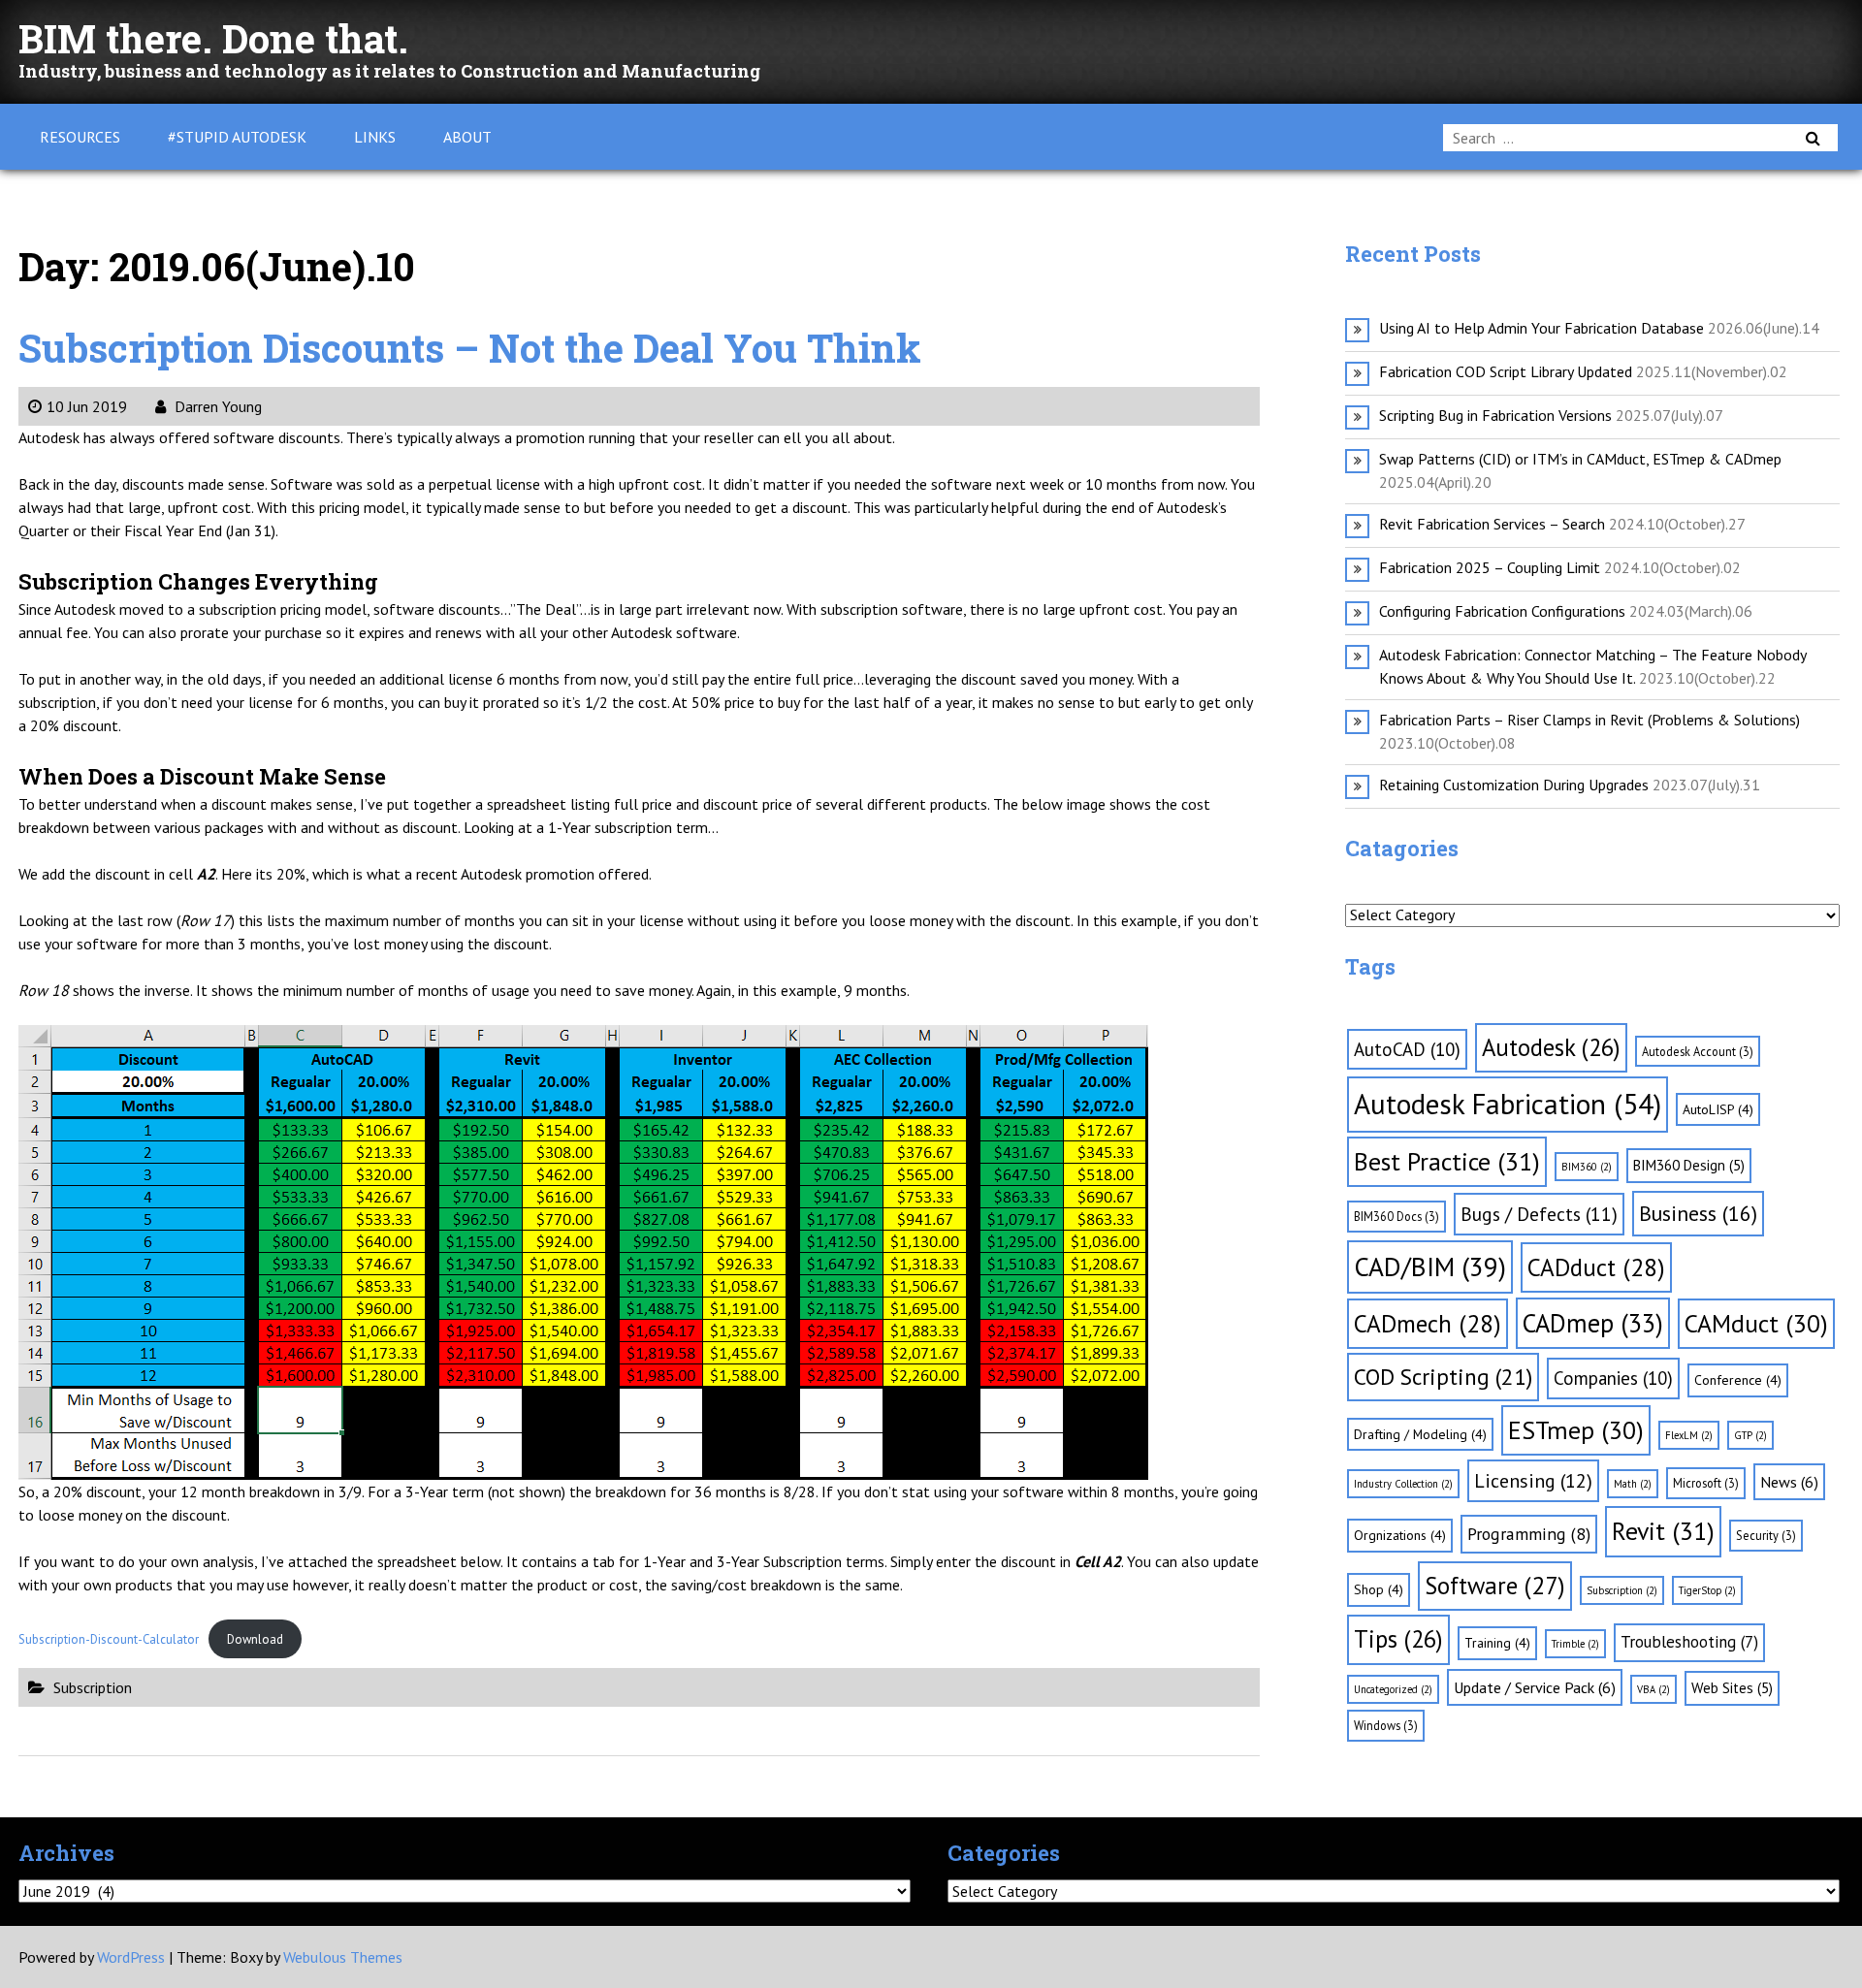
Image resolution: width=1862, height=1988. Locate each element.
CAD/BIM (1430, 1267)
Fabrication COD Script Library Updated (1506, 371)
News (1789, 1482)
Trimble (1575, 1644)
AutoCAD (1407, 1049)
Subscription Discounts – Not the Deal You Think (470, 348)
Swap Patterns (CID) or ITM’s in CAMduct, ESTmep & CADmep (1580, 459)
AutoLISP (1718, 1109)
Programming (1529, 1534)
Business (1698, 1213)
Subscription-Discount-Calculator (109, 1639)
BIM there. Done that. (213, 38)
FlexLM (1689, 1435)
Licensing (1533, 1481)
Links (375, 137)
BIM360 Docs (1396, 1216)
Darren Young (216, 406)
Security (1766, 1535)
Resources (80, 137)
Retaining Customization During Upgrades (1514, 785)
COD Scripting (1443, 1376)
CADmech (1428, 1323)
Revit (1663, 1531)
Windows (1386, 1725)
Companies (1613, 1378)
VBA (1653, 1689)
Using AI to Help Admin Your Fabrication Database (1541, 328)
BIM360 (1587, 1167)
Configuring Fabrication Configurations (1502, 611)
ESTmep (1576, 1430)
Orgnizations (1400, 1535)
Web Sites (1732, 1688)
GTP (1750, 1435)
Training (1497, 1643)
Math (1633, 1484)
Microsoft (1706, 1483)
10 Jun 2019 (87, 406)
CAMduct (1756, 1323)
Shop (1379, 1589)
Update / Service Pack (1535, 1687)
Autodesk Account (1698, 1051)
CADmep (1593, 1323)
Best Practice (1447, 1161)
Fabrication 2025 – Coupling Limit (1490, 567)
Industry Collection (1403, 1484)
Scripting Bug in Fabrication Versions (1495, 415)
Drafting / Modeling (1420, 1434)
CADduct (1596, 1267)
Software (1495, 1586)
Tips (1398, 1639)
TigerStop (1707, 1590)
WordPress (131, 1957)
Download (255, 1639)
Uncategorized (1393, 1689)
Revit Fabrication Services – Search (1492, 524)
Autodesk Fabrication (1508, 1104)
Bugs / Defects (1539, 1214)
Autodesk (1551, 1047)
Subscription (93, 1687)
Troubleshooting (1689, 1642)
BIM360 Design (1689, 1165)
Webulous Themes (343, 1957)
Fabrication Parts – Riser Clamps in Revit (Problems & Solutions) (1589, 720)
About (467, 137)
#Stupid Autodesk (237, 137)
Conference (1738, 1380)
